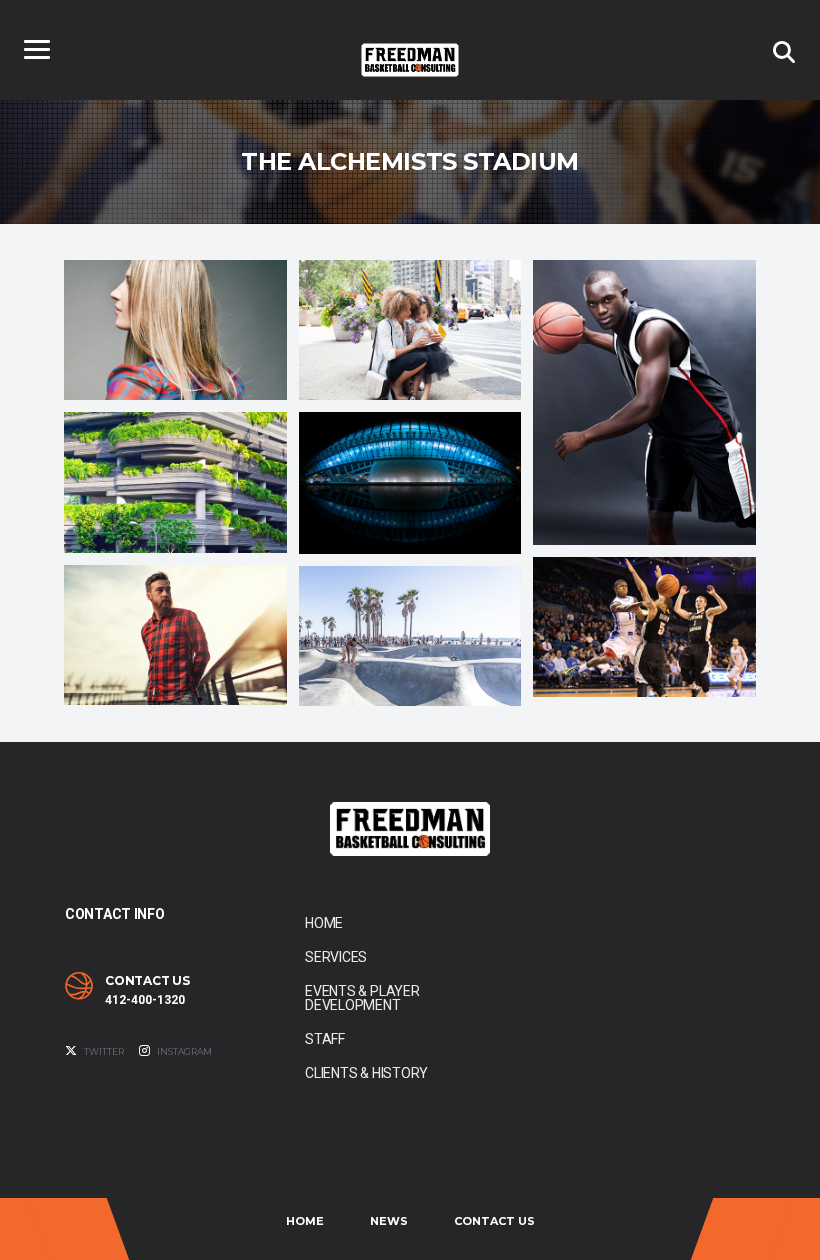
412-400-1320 (145, 1000)
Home (324, 923)
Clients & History (366, 1073)
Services (336, 957)
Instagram (183, 1051)
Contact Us (494, 1221)
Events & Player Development (362, 998)
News (389, 1221)
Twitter (103, 1051)
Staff (325, 1039)
